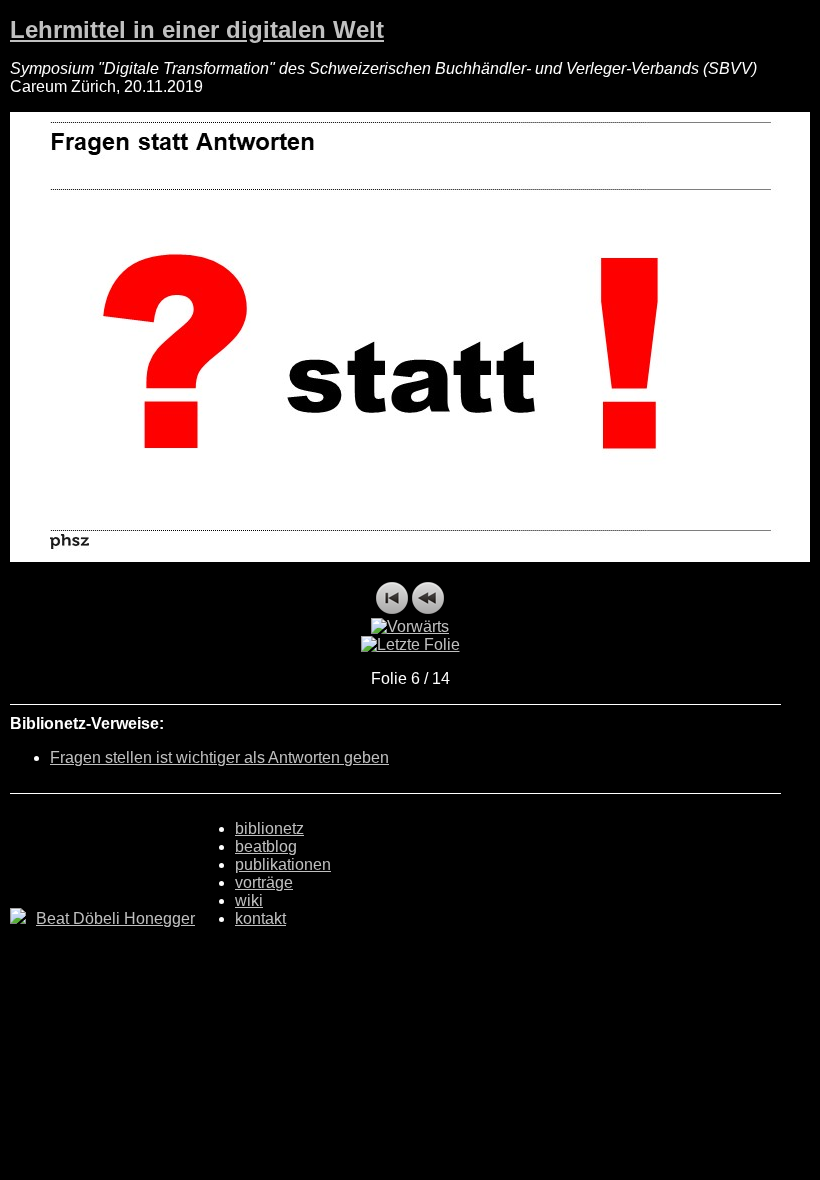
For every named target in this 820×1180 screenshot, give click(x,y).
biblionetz (269, 828)
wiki (249, 900)
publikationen (283, 864)
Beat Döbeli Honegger (115, 918)
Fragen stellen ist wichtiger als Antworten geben (219, 757)
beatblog (266, 846)
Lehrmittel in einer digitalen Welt (197, 29)
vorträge (264, 882)
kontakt (260, 918)
